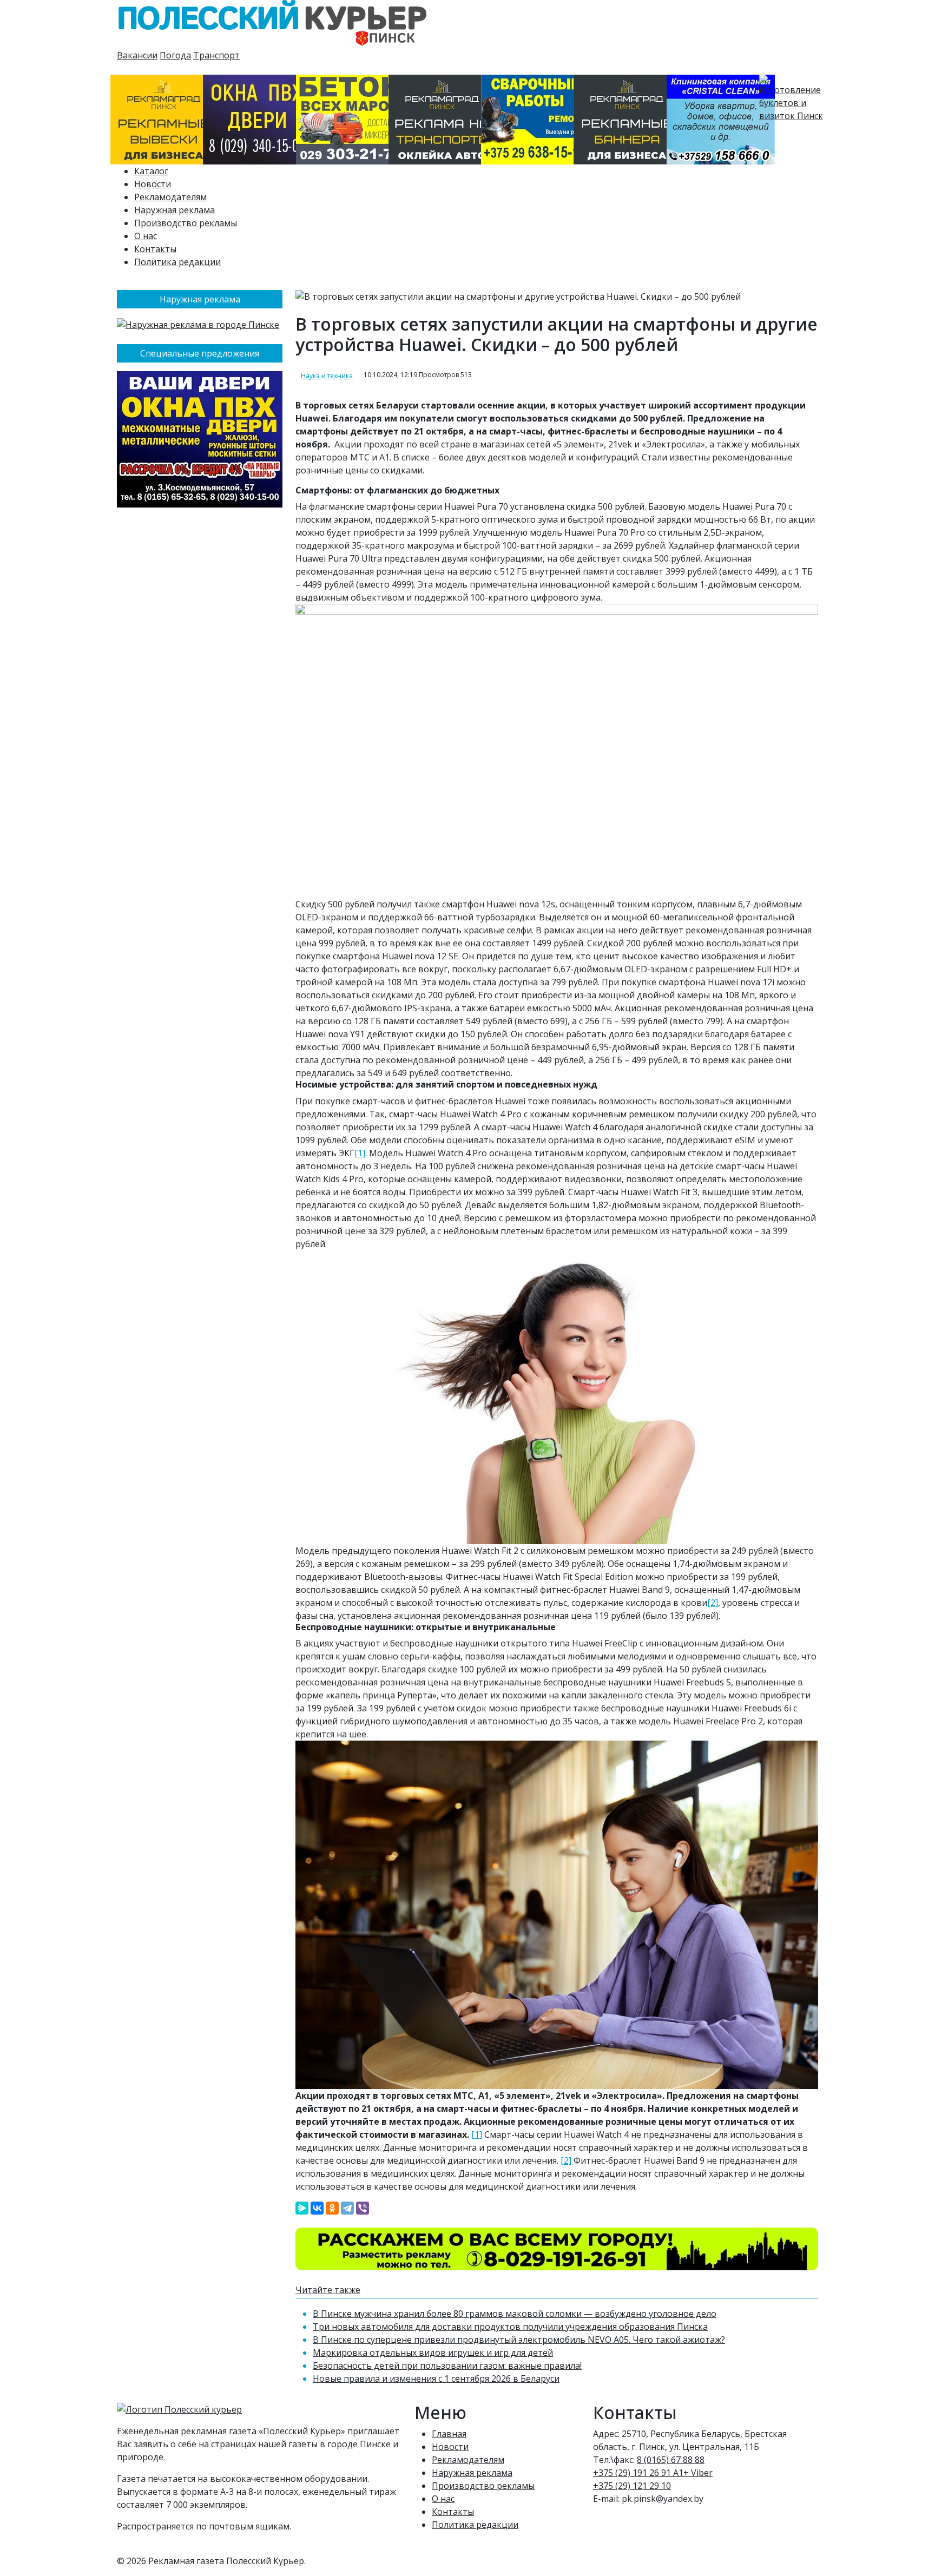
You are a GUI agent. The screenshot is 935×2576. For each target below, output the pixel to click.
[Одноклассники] (332, 2208)
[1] (360, 1153)
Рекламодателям (170, 197)
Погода (175, 55)
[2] (713, 1603)
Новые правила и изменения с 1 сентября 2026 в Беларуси (436, 2379)
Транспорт (216, 55)
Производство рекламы (186, 223)
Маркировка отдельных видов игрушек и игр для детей (433, 2353)
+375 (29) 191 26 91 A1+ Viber (653, 2473)
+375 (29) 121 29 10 (632, 2486)
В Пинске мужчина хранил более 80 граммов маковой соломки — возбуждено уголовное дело (515, 2314)
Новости (153, 184)
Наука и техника (327, 376)
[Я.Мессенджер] (302, 2208)
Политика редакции (177, 262)
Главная (449, 2434)
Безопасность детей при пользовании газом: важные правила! (447, 2366)
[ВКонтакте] (317, 2208)
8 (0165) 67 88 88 (671, 2460)
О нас (146, 236)
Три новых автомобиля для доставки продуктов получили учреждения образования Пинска (510, 2327)
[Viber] (363, 2208)
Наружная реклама (175, 210)
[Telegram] (347, 2208)
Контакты (155, 249)
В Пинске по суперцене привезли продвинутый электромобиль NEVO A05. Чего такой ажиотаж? (519, 2340)
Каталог (151, 171)
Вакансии (137, 55)
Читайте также (328, 2290)
